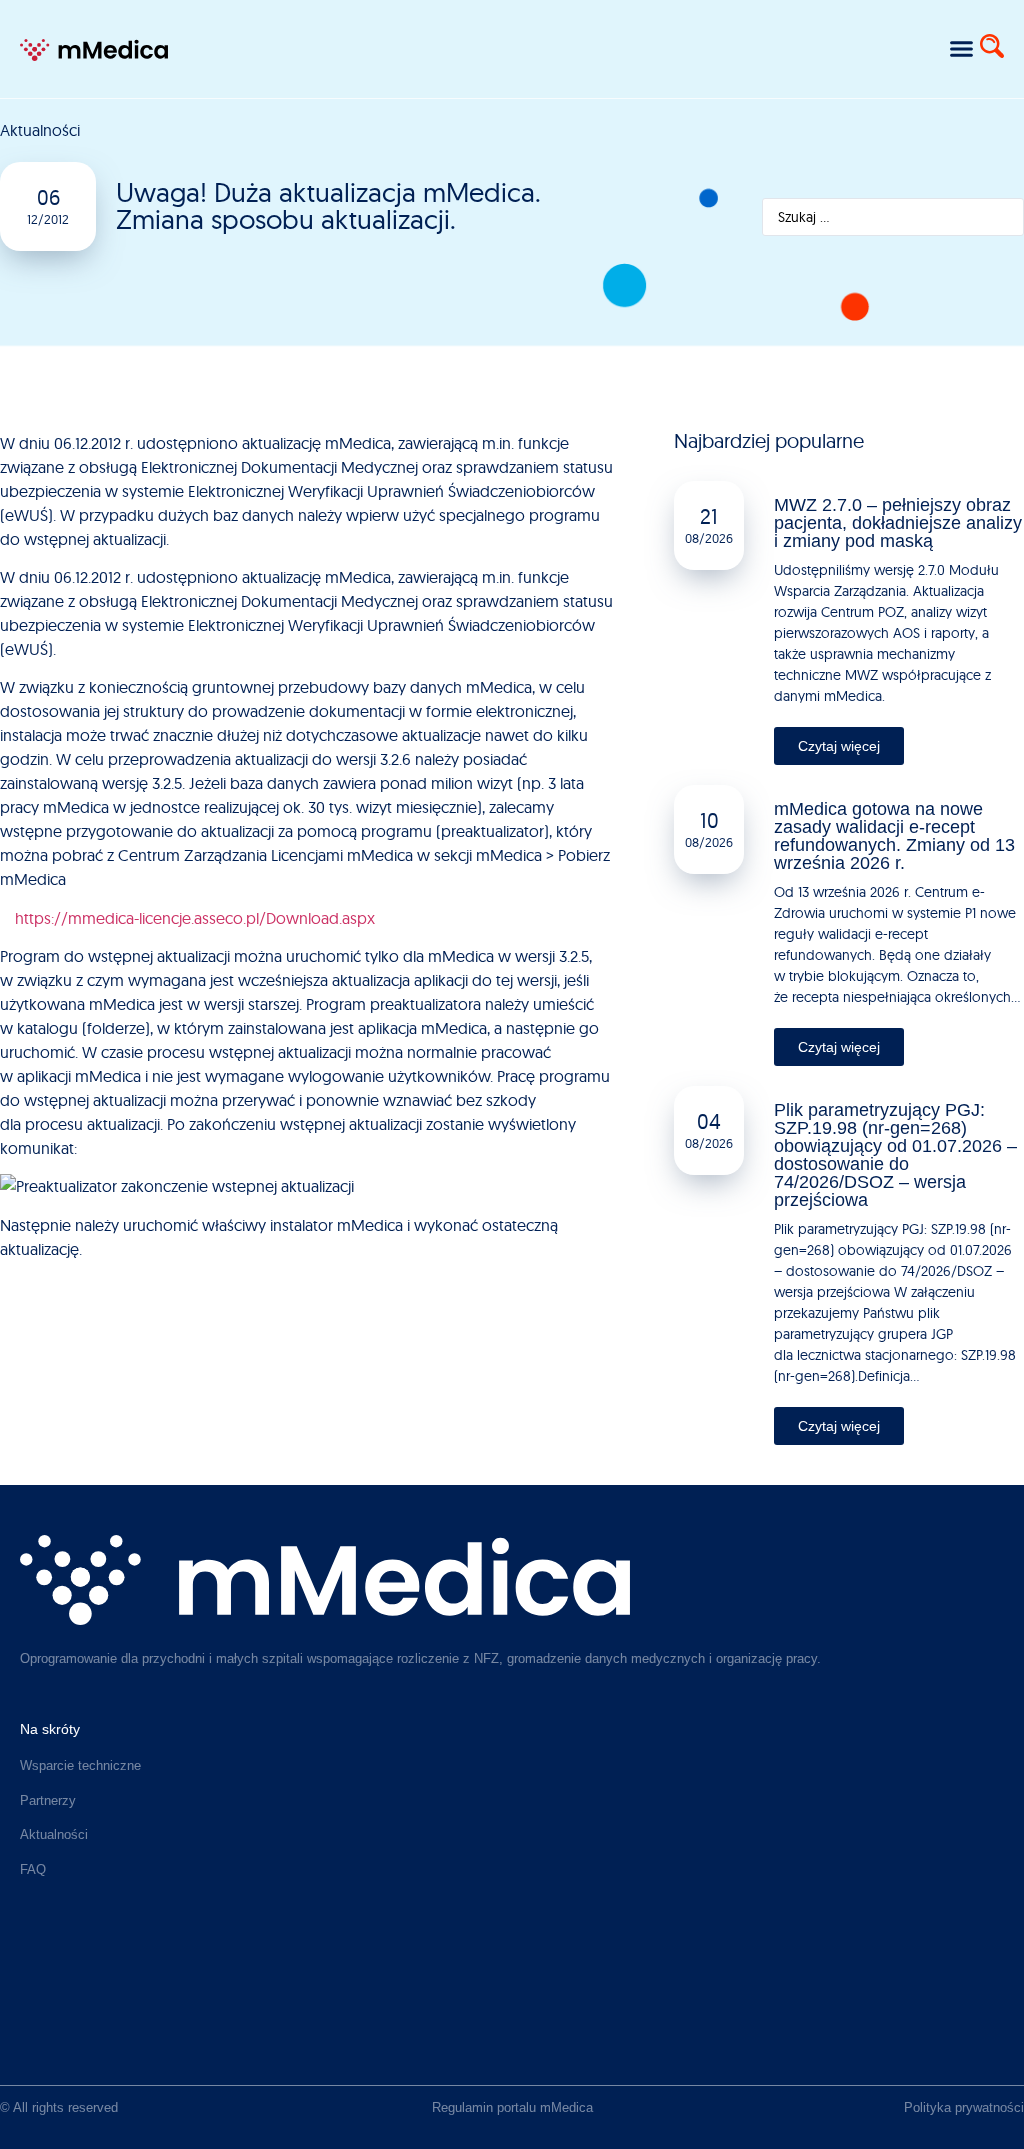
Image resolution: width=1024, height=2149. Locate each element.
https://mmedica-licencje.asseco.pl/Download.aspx (195, 918)
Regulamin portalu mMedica (512, 2107)
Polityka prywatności (964, 2107)
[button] (961, 49)
